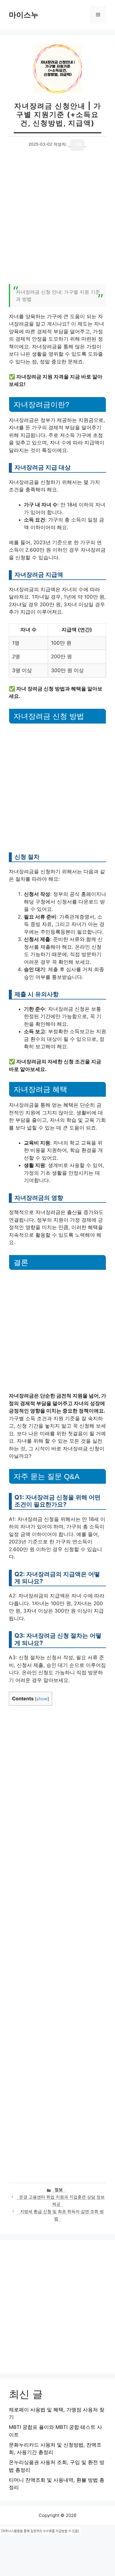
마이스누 (24, 15)
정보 (59, 2190)
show (42, 1699)
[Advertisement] (57, 220)
